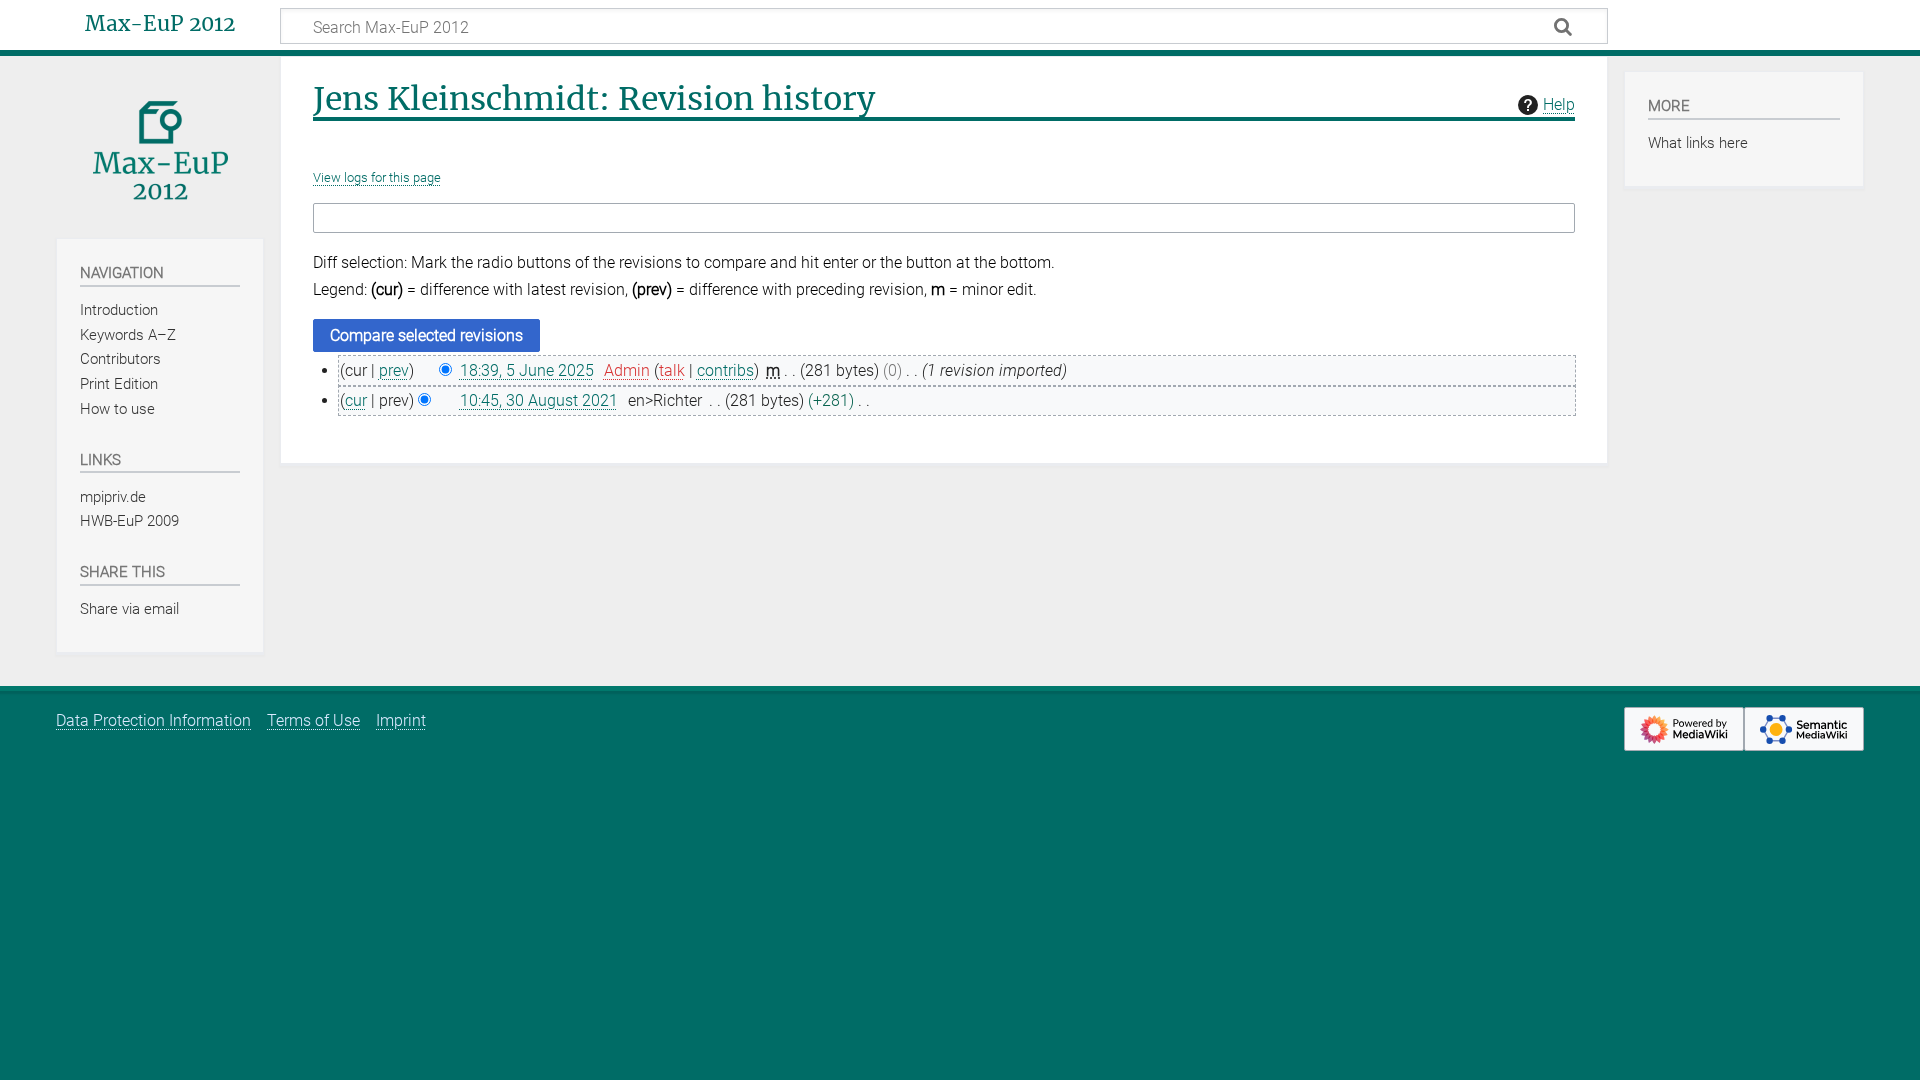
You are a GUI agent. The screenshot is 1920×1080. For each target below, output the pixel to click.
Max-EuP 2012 (160, 24)
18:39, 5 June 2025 (527, 370)
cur (356, 400)
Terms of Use (313, 720)
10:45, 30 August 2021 (539, 400)
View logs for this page (377, 177)
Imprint (401, 720)
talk (672, 370)
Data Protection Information (153, 720)
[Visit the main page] (160, 145)
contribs (725, 370)
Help (1559, 104)
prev (394, 370)
